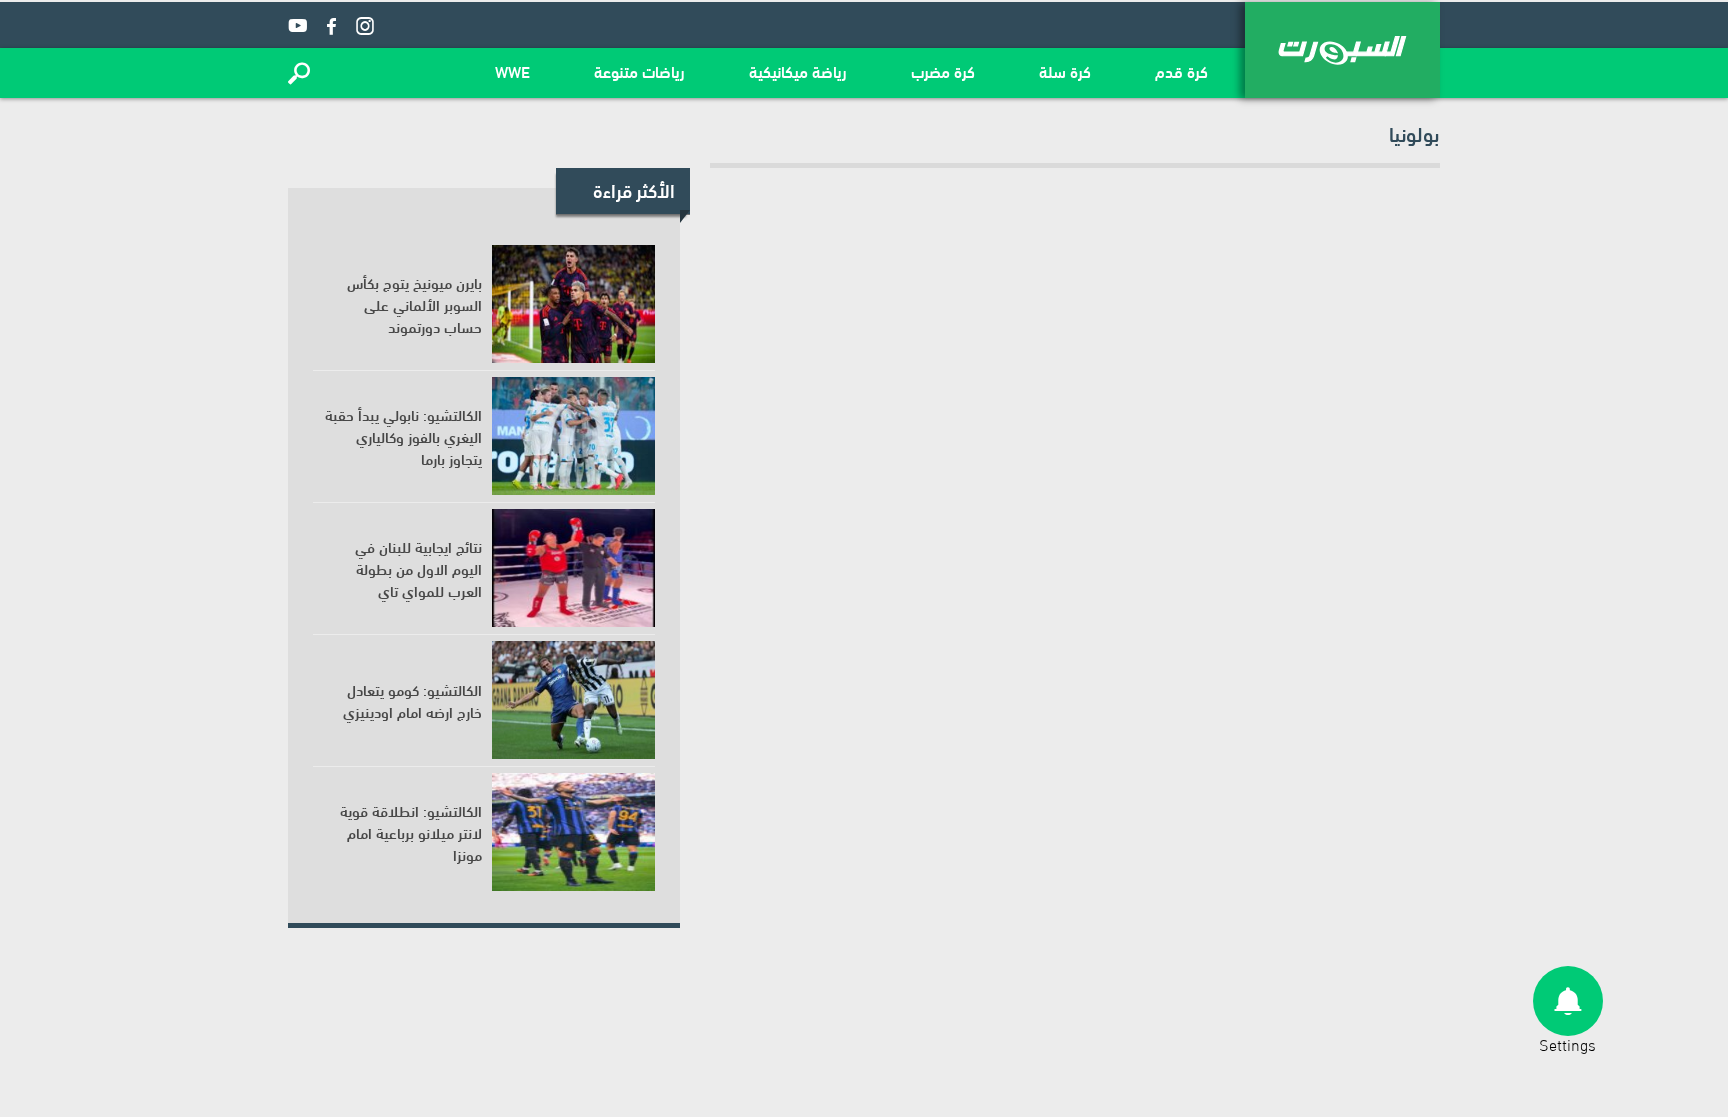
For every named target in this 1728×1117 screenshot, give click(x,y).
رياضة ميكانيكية (798, 70)
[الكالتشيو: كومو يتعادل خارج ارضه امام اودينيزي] (573, 700)
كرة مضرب (943, 70)
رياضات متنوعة (639, 70)
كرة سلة (1065, 70)
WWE (512, 70)
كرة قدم (1181, 70)
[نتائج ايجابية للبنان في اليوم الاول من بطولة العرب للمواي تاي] (573, 568)
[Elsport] (1342, 50)
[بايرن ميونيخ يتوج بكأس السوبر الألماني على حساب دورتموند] (573, 304)
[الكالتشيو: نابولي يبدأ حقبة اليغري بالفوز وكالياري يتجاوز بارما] (573, 436)
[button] (299, 73)
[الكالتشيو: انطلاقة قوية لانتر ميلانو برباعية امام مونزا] (573, 832)
